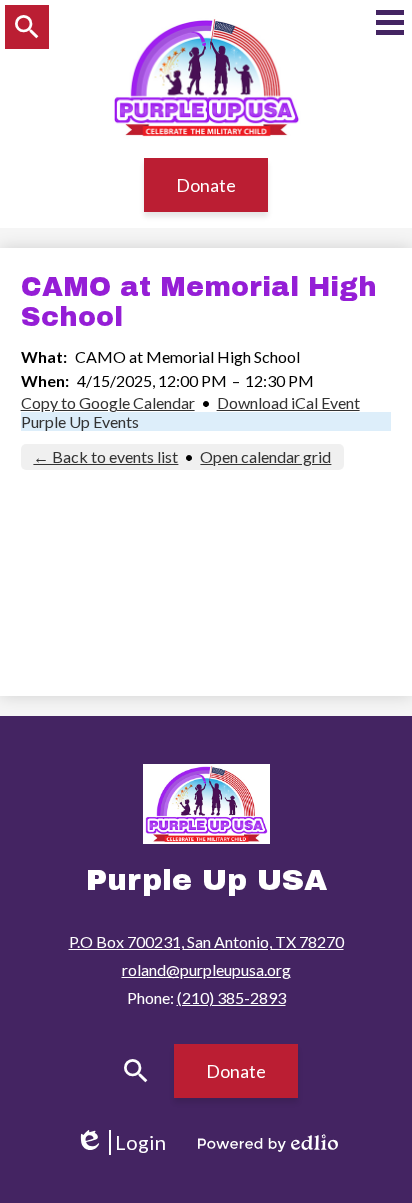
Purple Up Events (80, 421)
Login (127, 1142)
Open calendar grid (265, 456)
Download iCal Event (288, 402)
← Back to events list (105, 456)
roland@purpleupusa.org (206, 969)
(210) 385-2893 (231, 997)
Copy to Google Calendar (108, 402)
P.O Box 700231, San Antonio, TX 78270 (206, 941)
